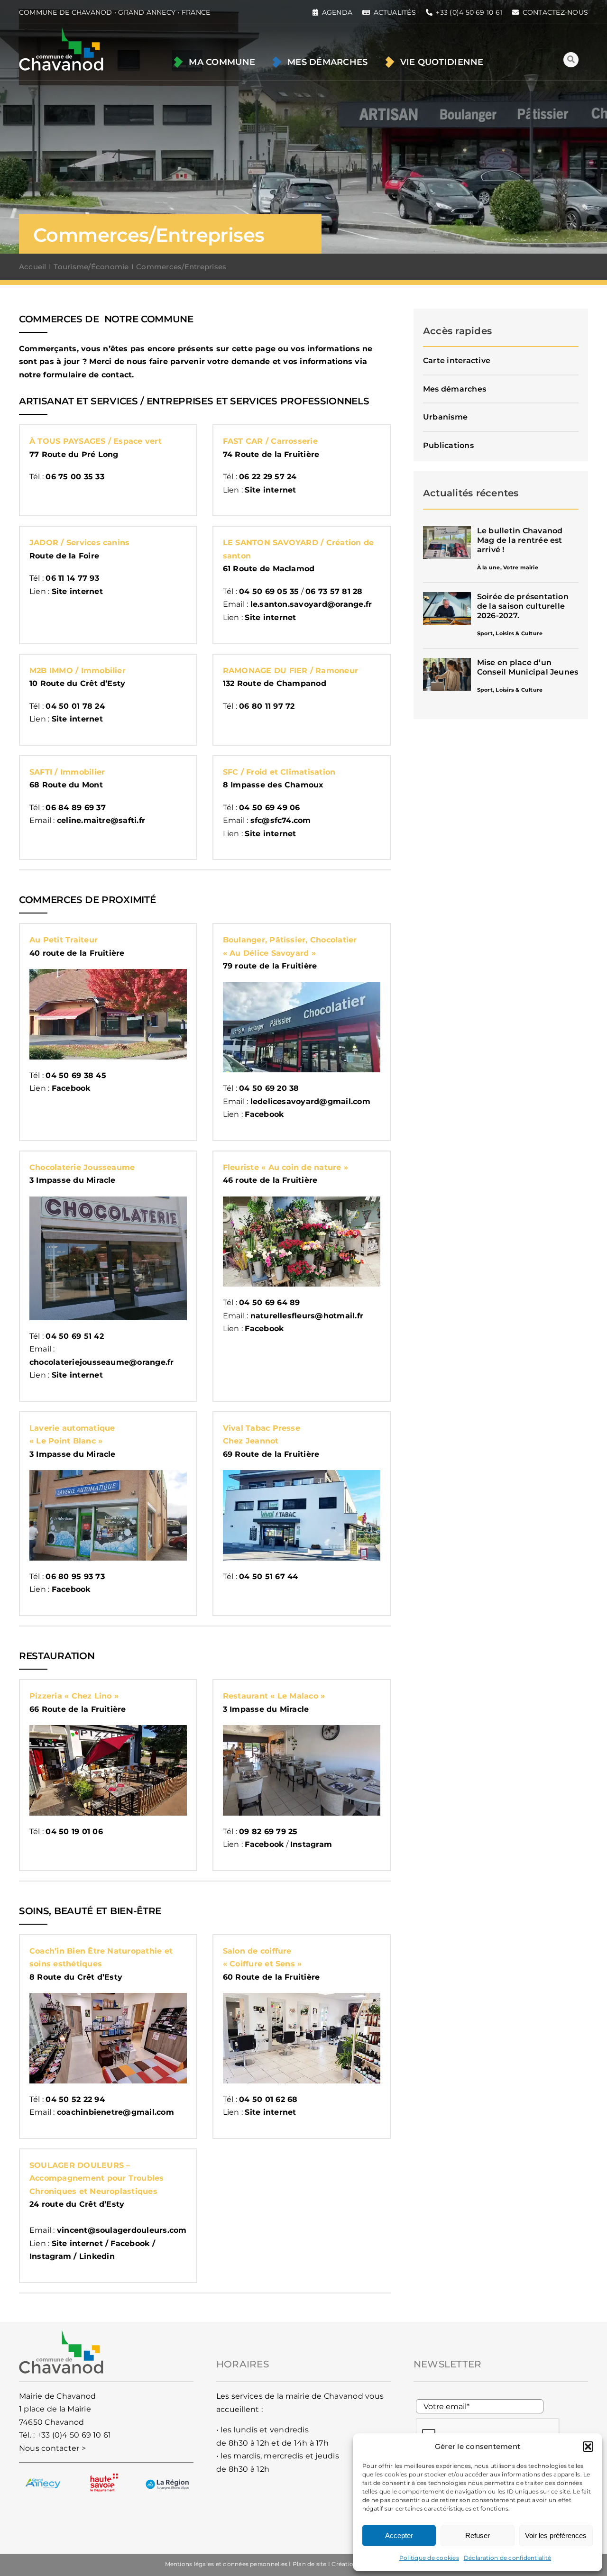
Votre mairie (521, 567)
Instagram (311, 1844)
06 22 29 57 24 (268, 477)
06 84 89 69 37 (75, 808)
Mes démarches (455, 389)
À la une (489, 567)
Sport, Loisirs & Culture (510, 633)
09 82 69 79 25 (268, 1832)
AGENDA (337, 12)
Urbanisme (445, 417)
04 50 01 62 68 (268, 2099)
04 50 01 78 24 (75, 706)
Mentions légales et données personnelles (226, 2564)
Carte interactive (457, 361)
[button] (588, 2447)
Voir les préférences (556, 2535)
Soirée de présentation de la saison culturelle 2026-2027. (523, 606)
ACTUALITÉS (395, 12)
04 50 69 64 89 (269, 1302)
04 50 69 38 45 (76, 1075)
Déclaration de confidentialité (507, 2558)
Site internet (270, 2112)
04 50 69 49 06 (269, 808)
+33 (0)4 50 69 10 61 (74, 2435)
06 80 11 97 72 (267, 706)
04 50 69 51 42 (74, 1336)
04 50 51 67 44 (268, 1576)
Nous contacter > (52, 2448)
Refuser (478, 2535)
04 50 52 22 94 (75, 2099)
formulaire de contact (87, 375)
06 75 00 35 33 (75, 477)
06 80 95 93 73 (75, 1576)
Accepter (399, 2535)
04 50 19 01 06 (74, 1832)
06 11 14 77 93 (72, 578)
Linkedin (97, 2256)
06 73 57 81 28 (334, 591)
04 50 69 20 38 (269, 1088)
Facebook (130, 2243)
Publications (448, 445)
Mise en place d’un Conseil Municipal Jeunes (528, 667)
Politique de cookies (429, 2558)
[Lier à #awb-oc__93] (571, 60)
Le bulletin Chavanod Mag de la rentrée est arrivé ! (520, 540)
